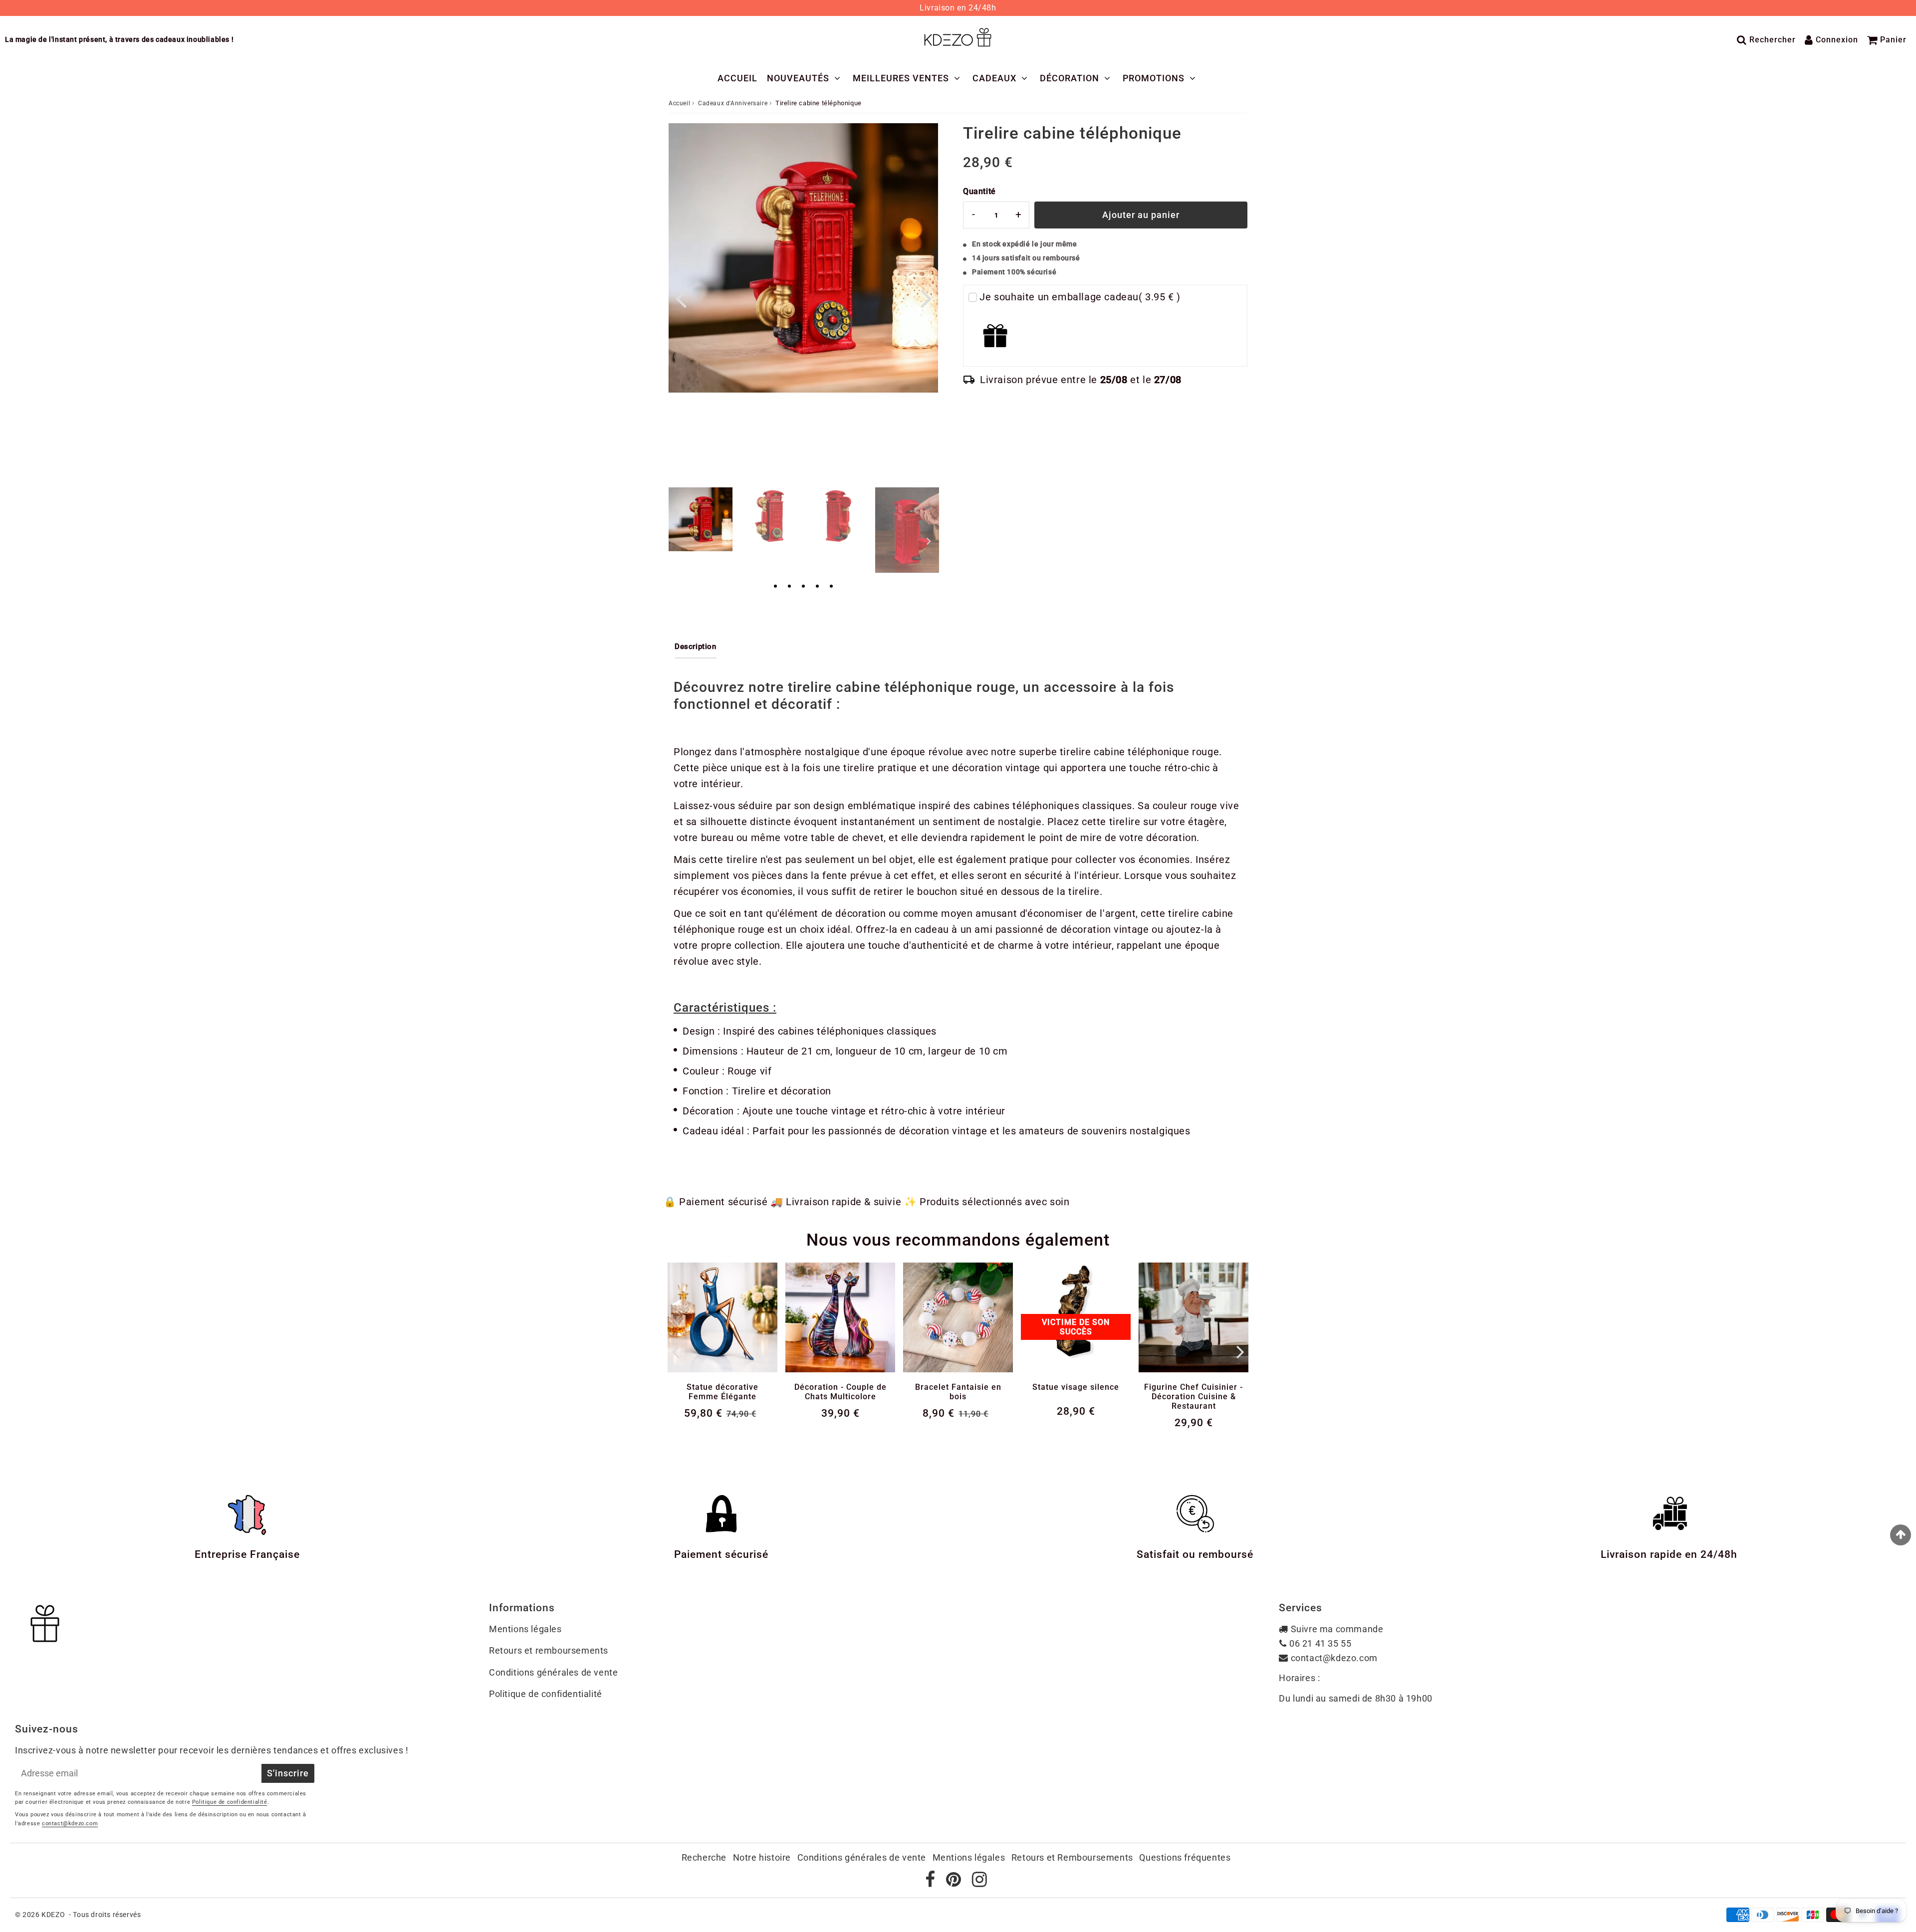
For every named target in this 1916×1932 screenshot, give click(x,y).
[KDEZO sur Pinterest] (955, 1882)
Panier (1893, 40)
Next (926, 298)
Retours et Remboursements (1072, 1857)
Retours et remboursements (549, 1650)
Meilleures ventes (901, 78)
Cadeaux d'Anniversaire (733, 103)
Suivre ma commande (1337, 1629)
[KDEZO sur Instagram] (980, 1882)
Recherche (704, 1857)
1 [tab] (775, 587)
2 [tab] (789, 587)
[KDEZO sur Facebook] (931, 1882)
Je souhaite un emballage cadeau (1080, 297)
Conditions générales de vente (553, 1672)
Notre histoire (762, 1857)
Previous (681, 298)
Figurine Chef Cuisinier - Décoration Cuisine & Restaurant (1194, 1396)
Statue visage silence (1076, 1387)
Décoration (1070, 78)
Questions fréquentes (1185, 1857)
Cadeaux (994, 78)
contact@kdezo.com (1334, 1658)
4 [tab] (817, 587)
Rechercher (1773, 40)
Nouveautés (798, 78)
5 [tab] (831, 587)
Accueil (737, 78)
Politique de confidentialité (546, 1694)
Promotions (1154, 78)
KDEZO (53, 1915)
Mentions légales (525, 1629)
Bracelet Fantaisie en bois (958, 1392)
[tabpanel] (701, 519)
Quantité (979, 191)
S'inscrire (288, 1773)
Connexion (1837, 40)
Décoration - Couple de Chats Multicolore (840, 1392)
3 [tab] (803, 587)
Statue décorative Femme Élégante (722, 1392)
